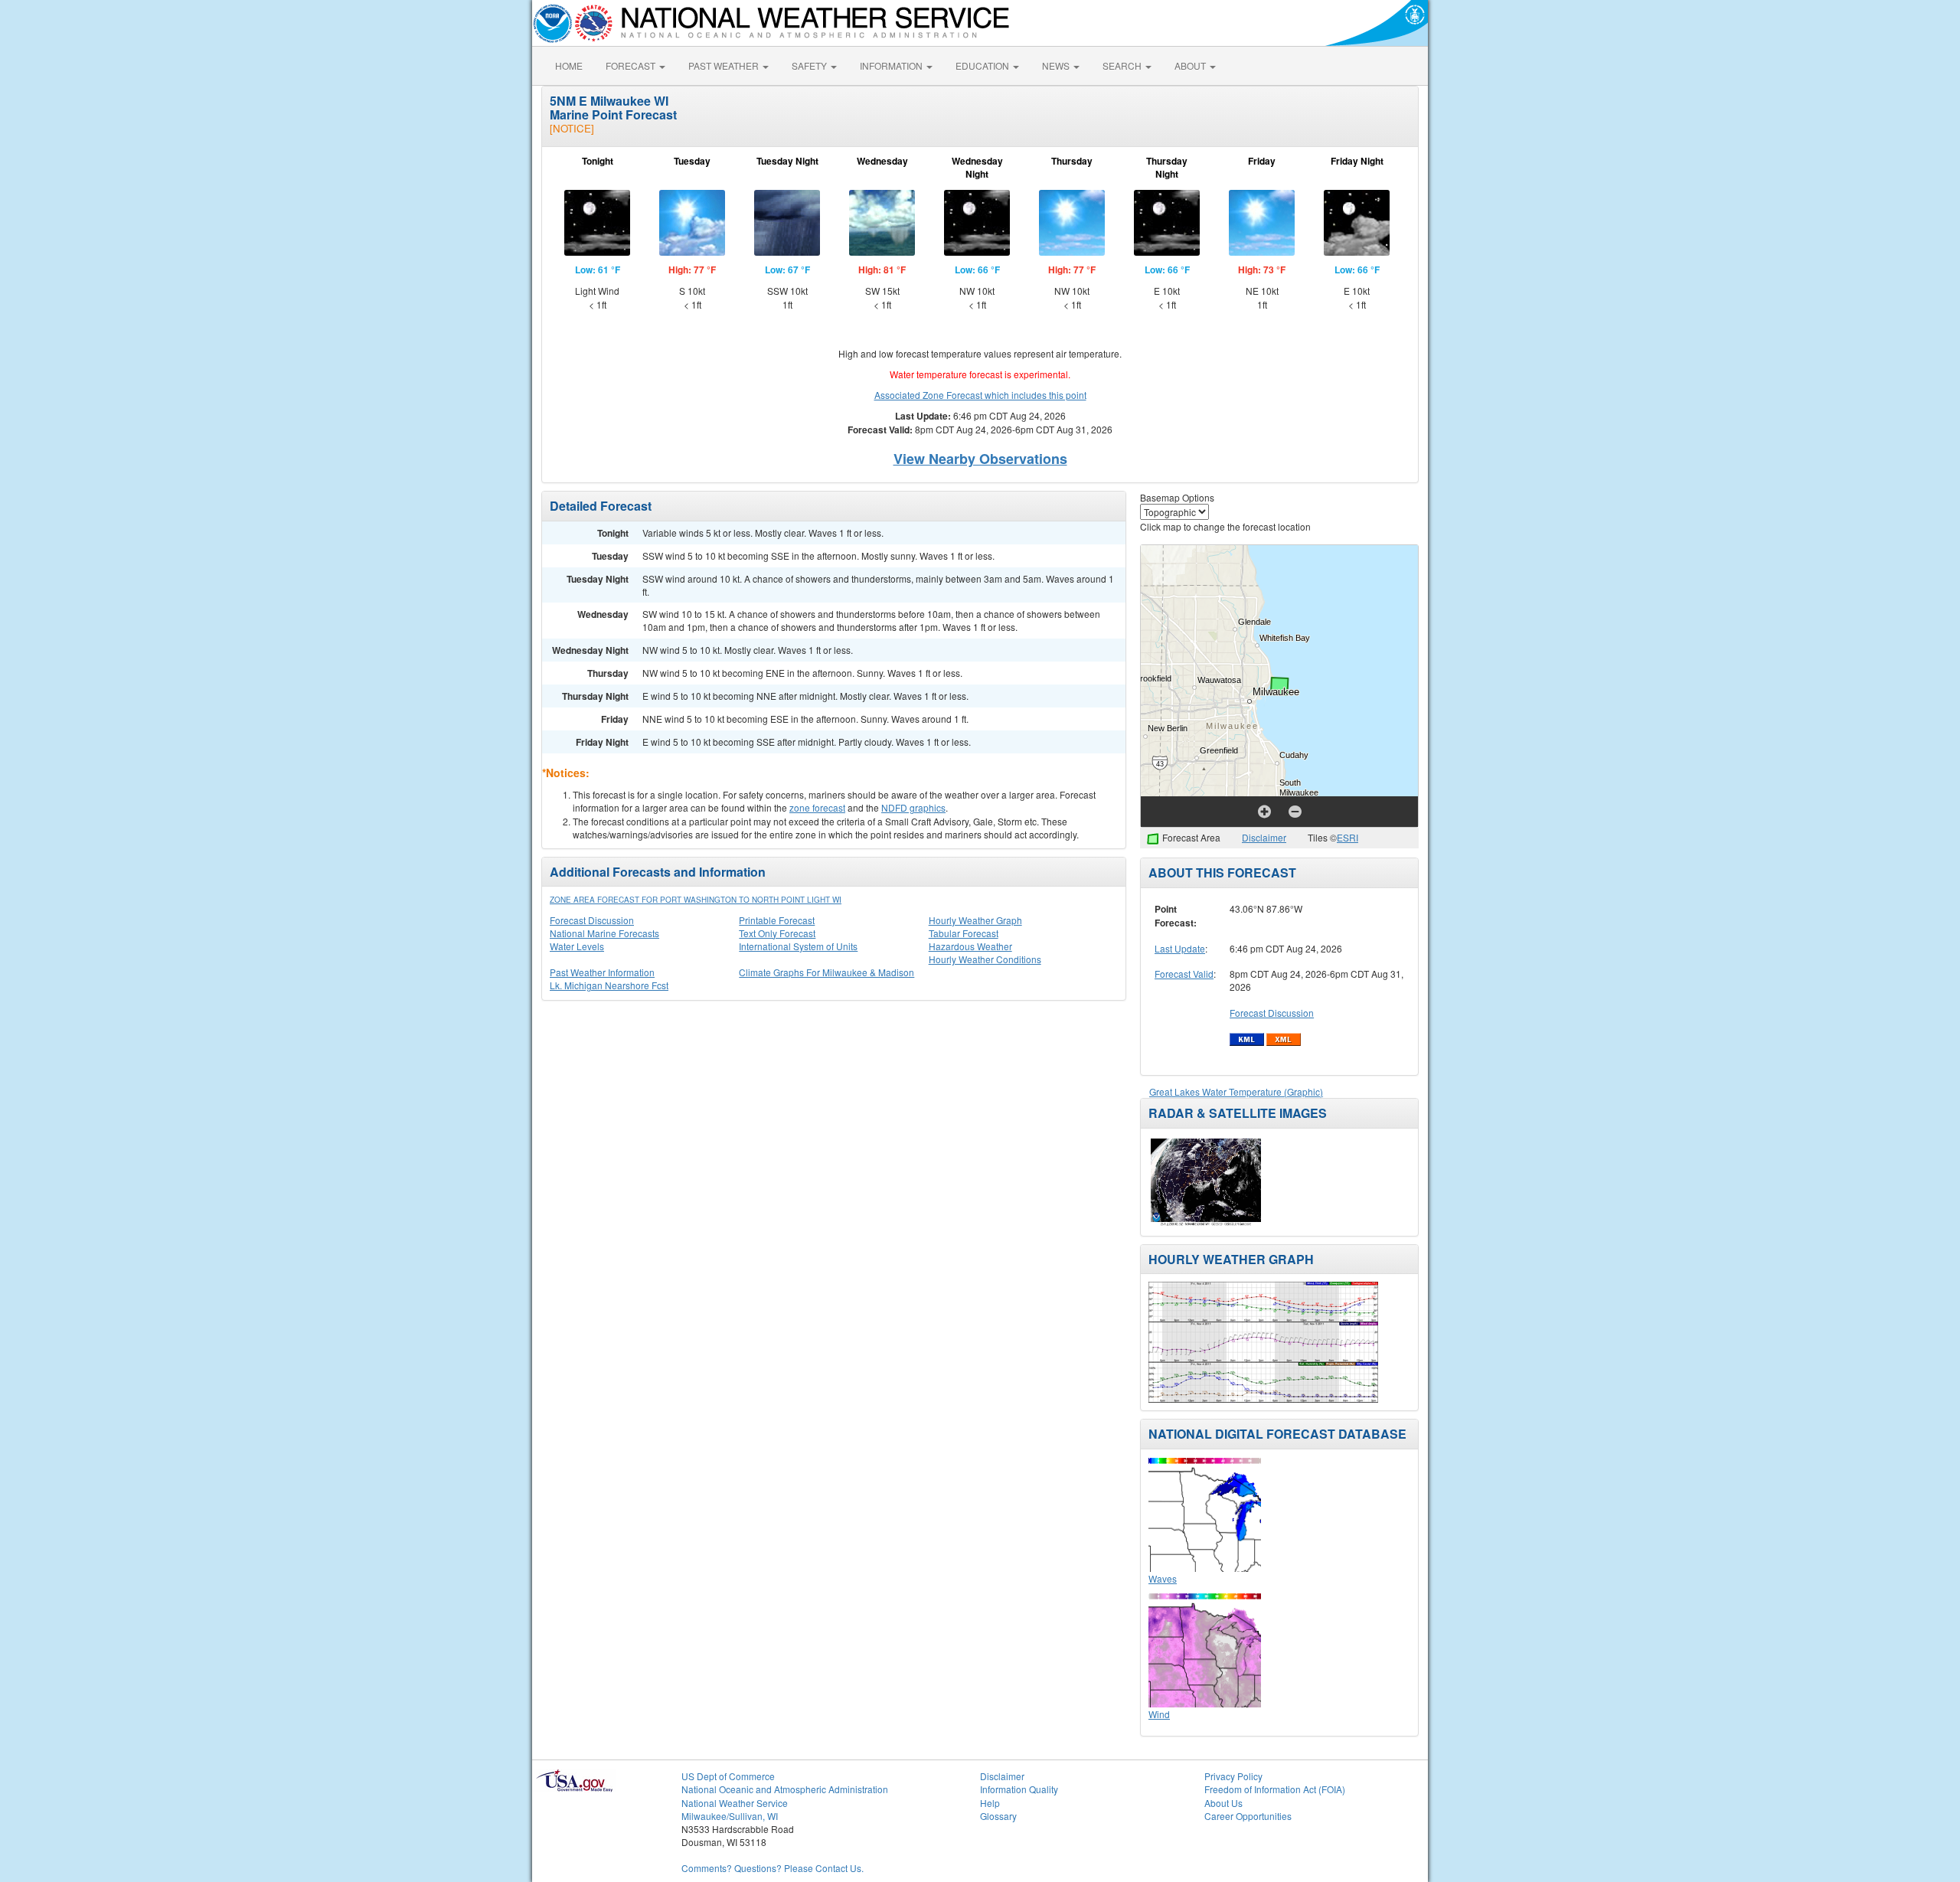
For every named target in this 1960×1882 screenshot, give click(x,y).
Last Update (1180, 948)
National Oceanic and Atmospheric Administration (785, 1789)
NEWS (1057, 65)
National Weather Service (735, 1803)
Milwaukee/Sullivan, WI (730, 1816)
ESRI (1347, 837)
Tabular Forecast (964, 933)
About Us (1223, 1803)
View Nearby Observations (980, 459)
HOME (569, 65)
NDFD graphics (913, 807)
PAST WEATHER (725, 65)
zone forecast (817, 807)
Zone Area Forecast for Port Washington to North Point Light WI (696, 900)
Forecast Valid (1184, 974)
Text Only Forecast (777, 933)
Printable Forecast (777, 920)
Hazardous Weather (970, 946)
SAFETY (810, 65)
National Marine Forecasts (604, 933)
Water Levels (577, 946)
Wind (1159, 1714)
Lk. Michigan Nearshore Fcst (609, 985)
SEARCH (1123, 65)
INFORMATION (892, 65)
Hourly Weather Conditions (985, 959)
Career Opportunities (1248, 1816)
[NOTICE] (572, 128)
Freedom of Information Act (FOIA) (1275, 1789)
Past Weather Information (602, 972)
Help (990, 1803)
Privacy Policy (1233, 1776)
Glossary (998, 1816)
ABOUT (1191, 65)
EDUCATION (983, 65)
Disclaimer (1264, 837)
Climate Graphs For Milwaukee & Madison (826, 972)
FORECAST (632, 65)
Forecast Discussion (592, 920)
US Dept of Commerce (728, 1776)
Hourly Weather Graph (975, 920)
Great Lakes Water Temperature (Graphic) (1236, 1091)
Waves (1163, 1578)
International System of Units (798, 946)
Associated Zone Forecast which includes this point (980, 395)
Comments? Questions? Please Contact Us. (773, 1868)
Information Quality (1019, 1789)
